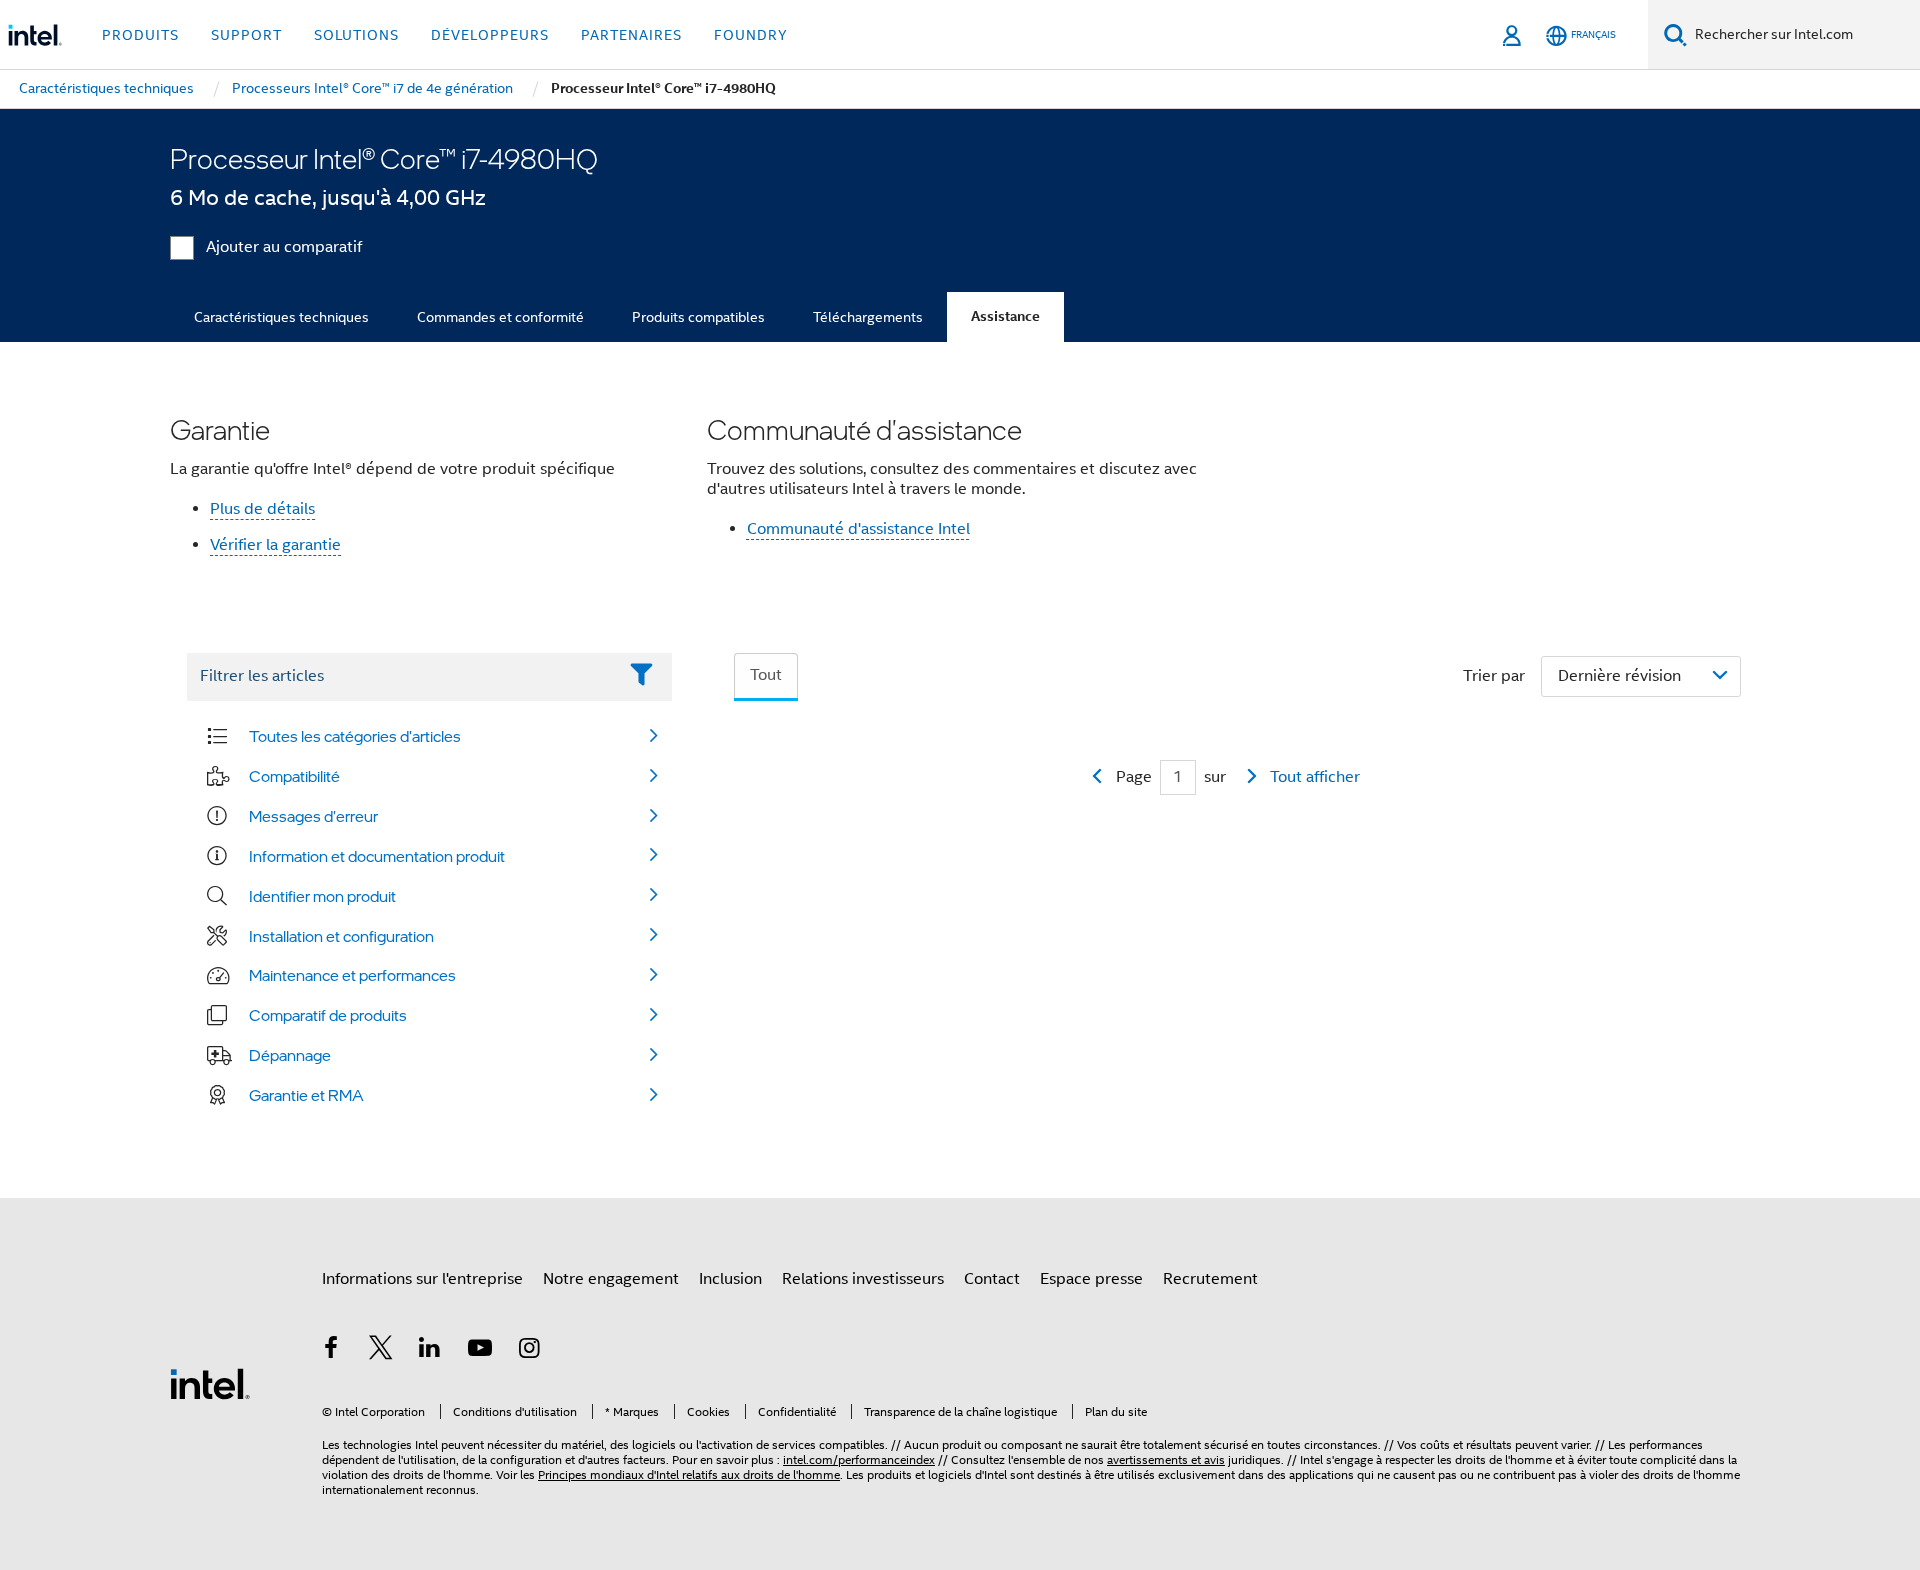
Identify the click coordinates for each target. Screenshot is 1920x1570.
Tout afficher (1315, 777)
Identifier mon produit (322, 896)
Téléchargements (868, 317)
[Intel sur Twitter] (381, 1351)
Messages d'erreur (313, 816)
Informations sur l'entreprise (422, 1279)
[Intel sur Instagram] (529, 1351)
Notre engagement (611, 1279)
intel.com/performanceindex (859, 1459)
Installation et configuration (341, 936)
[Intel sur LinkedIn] (430, 1351)
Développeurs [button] (490, 35)
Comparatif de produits (328, 1015)
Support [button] (246, 35)
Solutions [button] (356, 35)
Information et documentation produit (377, 856)
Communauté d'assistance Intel (858, 529)
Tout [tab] (766, 675)
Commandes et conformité (500, 317)
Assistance (1005, 316)
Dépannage (290, 1055)
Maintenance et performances (352, 975)
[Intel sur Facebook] (331, 1351)
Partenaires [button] (631, 35)
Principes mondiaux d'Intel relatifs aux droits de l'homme (689, 1474)
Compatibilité (294, 776)
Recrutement (1210, 1279)
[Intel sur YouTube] (480, 1351)
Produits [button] (140, 35)
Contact (992, 1279)
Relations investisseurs (863, 1279)
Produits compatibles (698, 317)
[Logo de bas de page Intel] (210, 1383)
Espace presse (1091, 1279)
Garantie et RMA (306, 1095)
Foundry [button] (751, 35)
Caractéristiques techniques (281, 317)
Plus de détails (262, 509)
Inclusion (730, 1279)
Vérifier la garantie (275, 545)
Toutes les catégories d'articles (355, 736)
